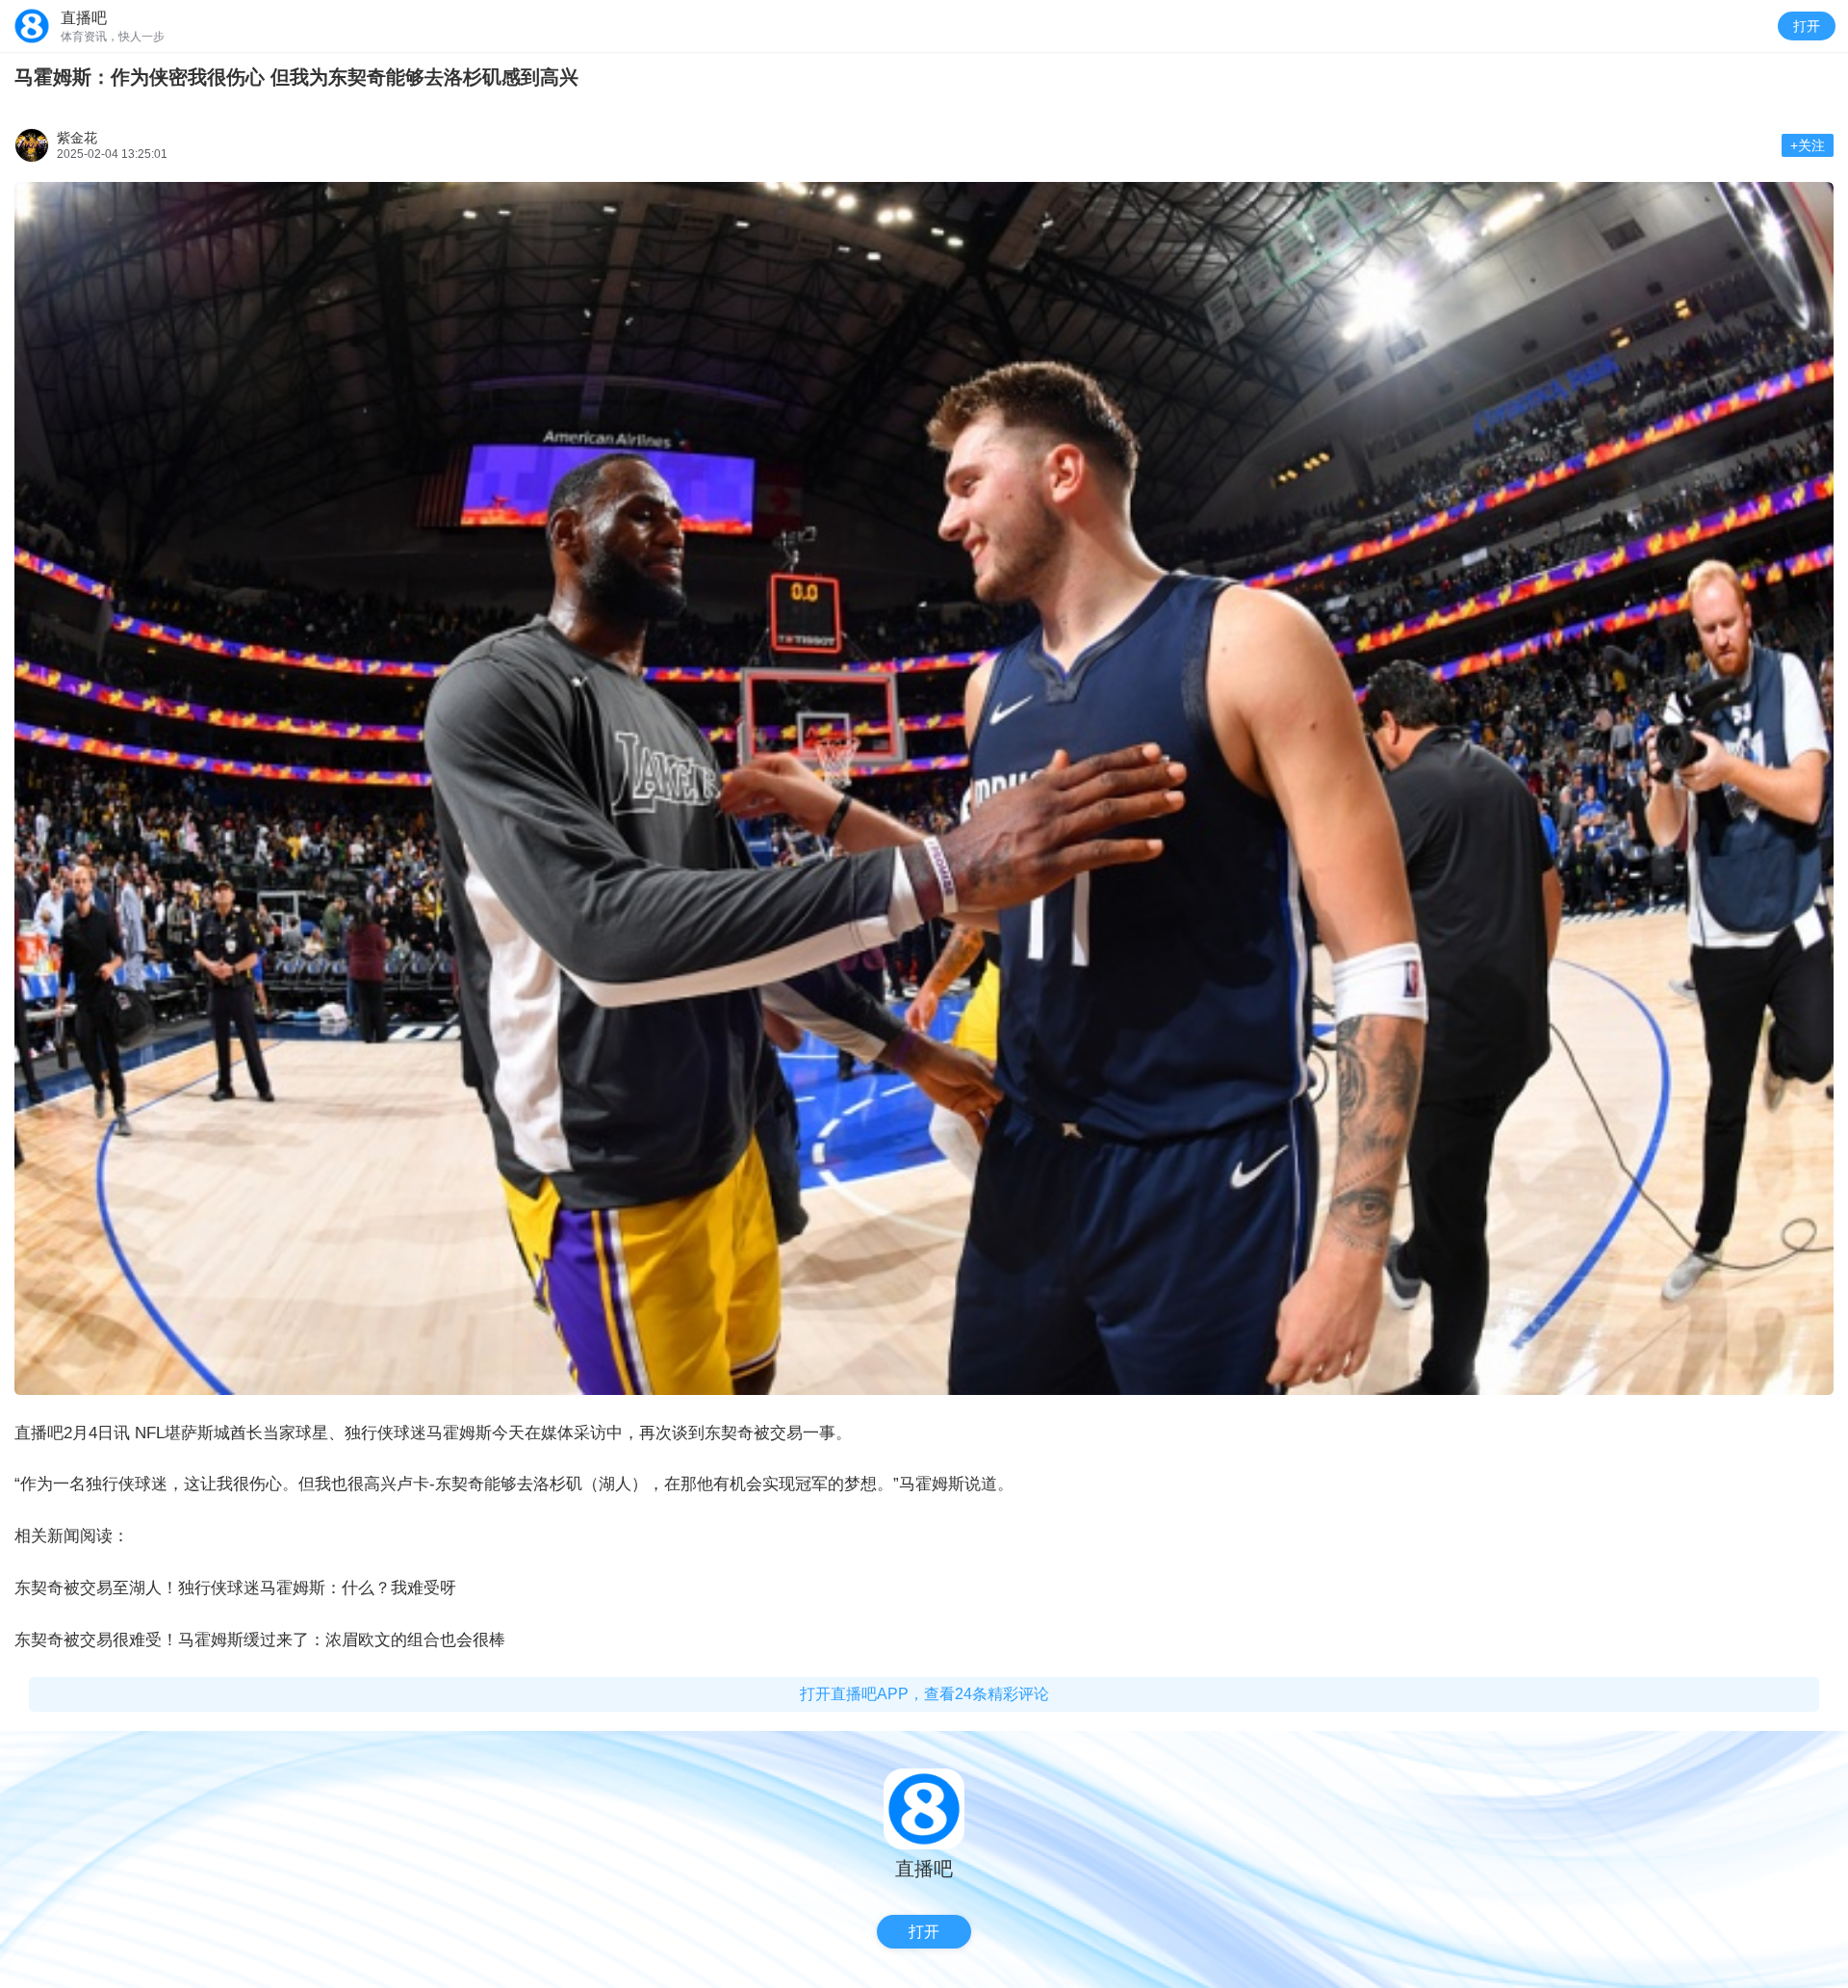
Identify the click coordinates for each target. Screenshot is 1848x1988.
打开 (1807, 26)
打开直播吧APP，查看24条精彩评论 (924, 1694)
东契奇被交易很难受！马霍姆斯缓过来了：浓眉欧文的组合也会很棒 (260, 1640)
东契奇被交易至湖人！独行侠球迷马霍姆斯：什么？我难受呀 (235, 1588)
